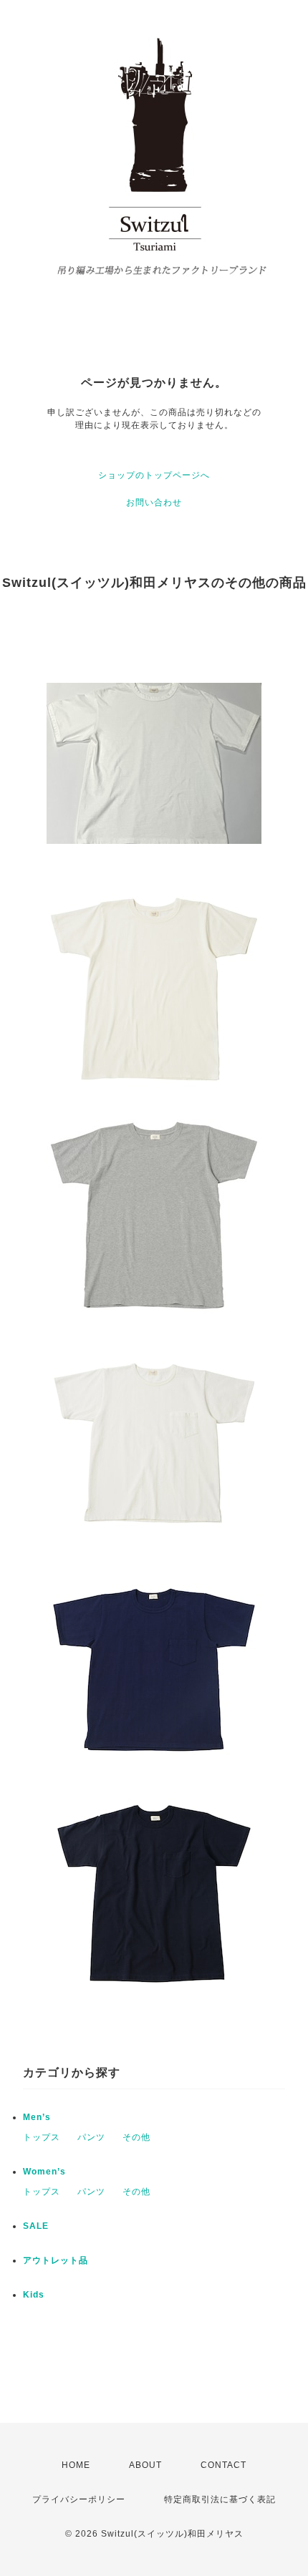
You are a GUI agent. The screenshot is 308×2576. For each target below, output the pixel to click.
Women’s (44, 2172)
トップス (42, 2137)
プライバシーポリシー (79, 2499)
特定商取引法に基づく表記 (220, 2499)
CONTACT (223, 2465)
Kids (34, 2295)
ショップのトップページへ (154, 475)
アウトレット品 (56, 2260)
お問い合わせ (154, 502)
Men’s (37, 2117)
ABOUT (145, 2465)
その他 (136, 2137)
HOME (76, 2465)
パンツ (91, 2137)
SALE (36, 2226)
